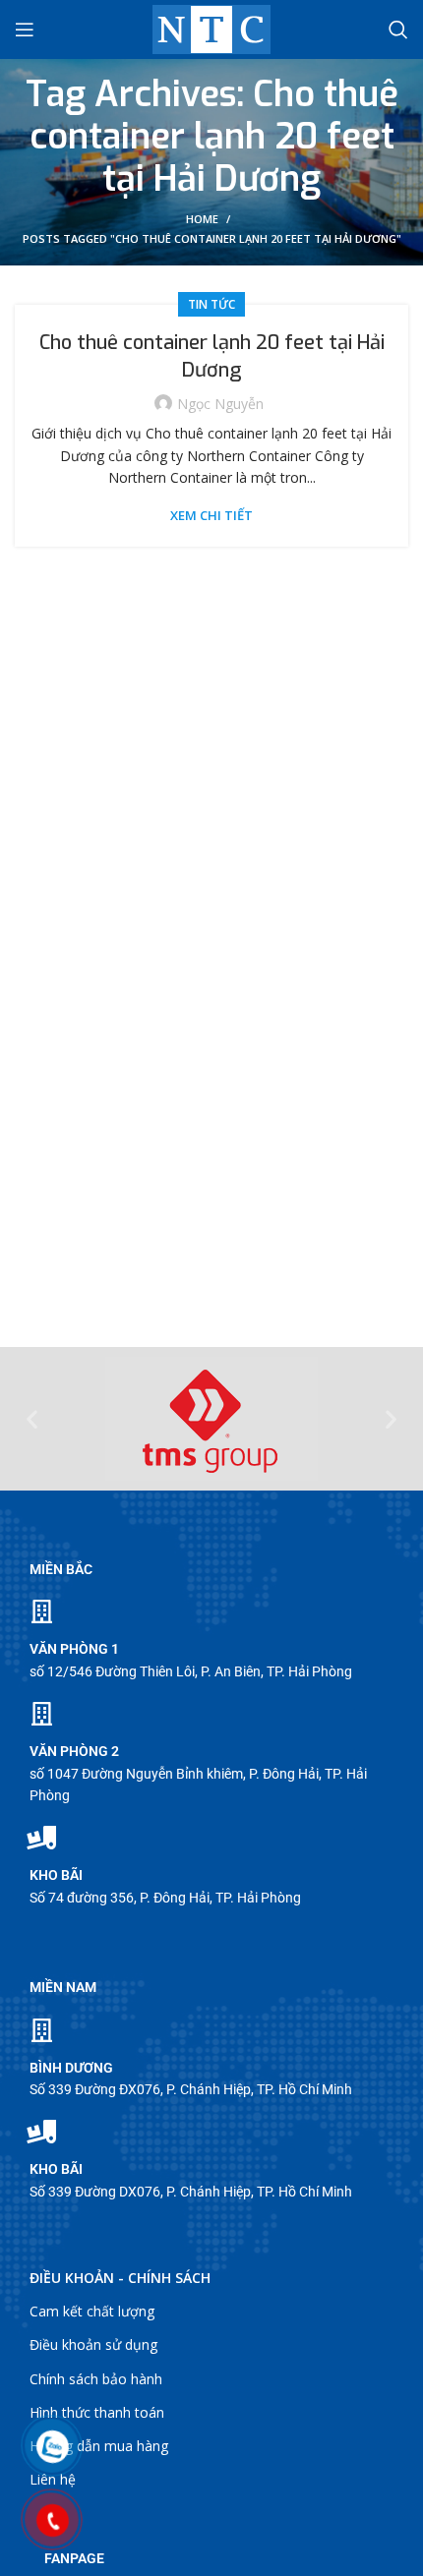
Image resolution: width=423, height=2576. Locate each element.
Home (202, 219)
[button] (32, 1419)
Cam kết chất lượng (92, 2311)
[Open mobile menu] (25, 29)
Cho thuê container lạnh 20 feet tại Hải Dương (212, 356)
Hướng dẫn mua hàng (99, 2446)
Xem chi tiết (211, 516)
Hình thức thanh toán (97, 2412)
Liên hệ (53, 2479)
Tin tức (211, 304)
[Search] (398, 29)
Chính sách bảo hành (96, 2379)
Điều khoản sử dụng (93, 2344)
